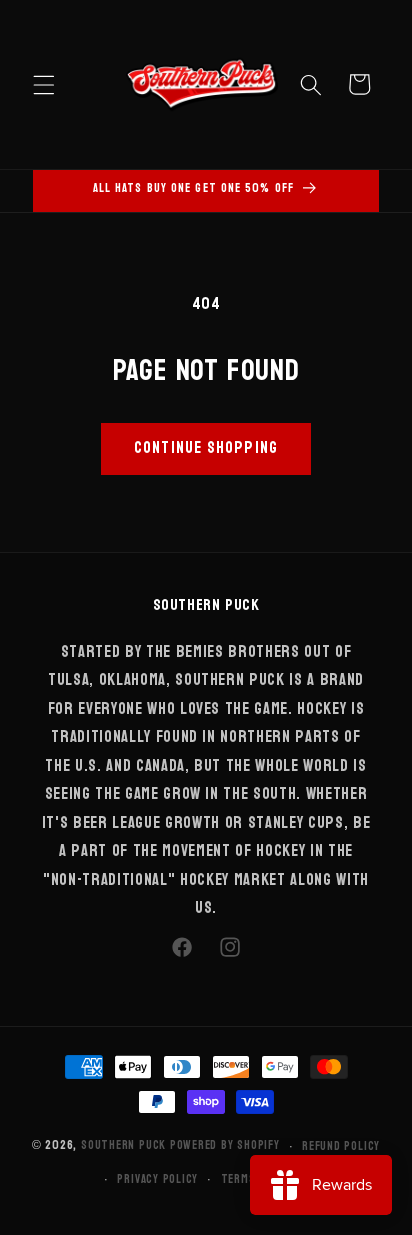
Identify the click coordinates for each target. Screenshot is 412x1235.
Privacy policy (157, 1179)
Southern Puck (123, 1146)
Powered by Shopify (225, 1146)
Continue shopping (206, 448)
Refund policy (341, 1146)
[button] (44, 84)
